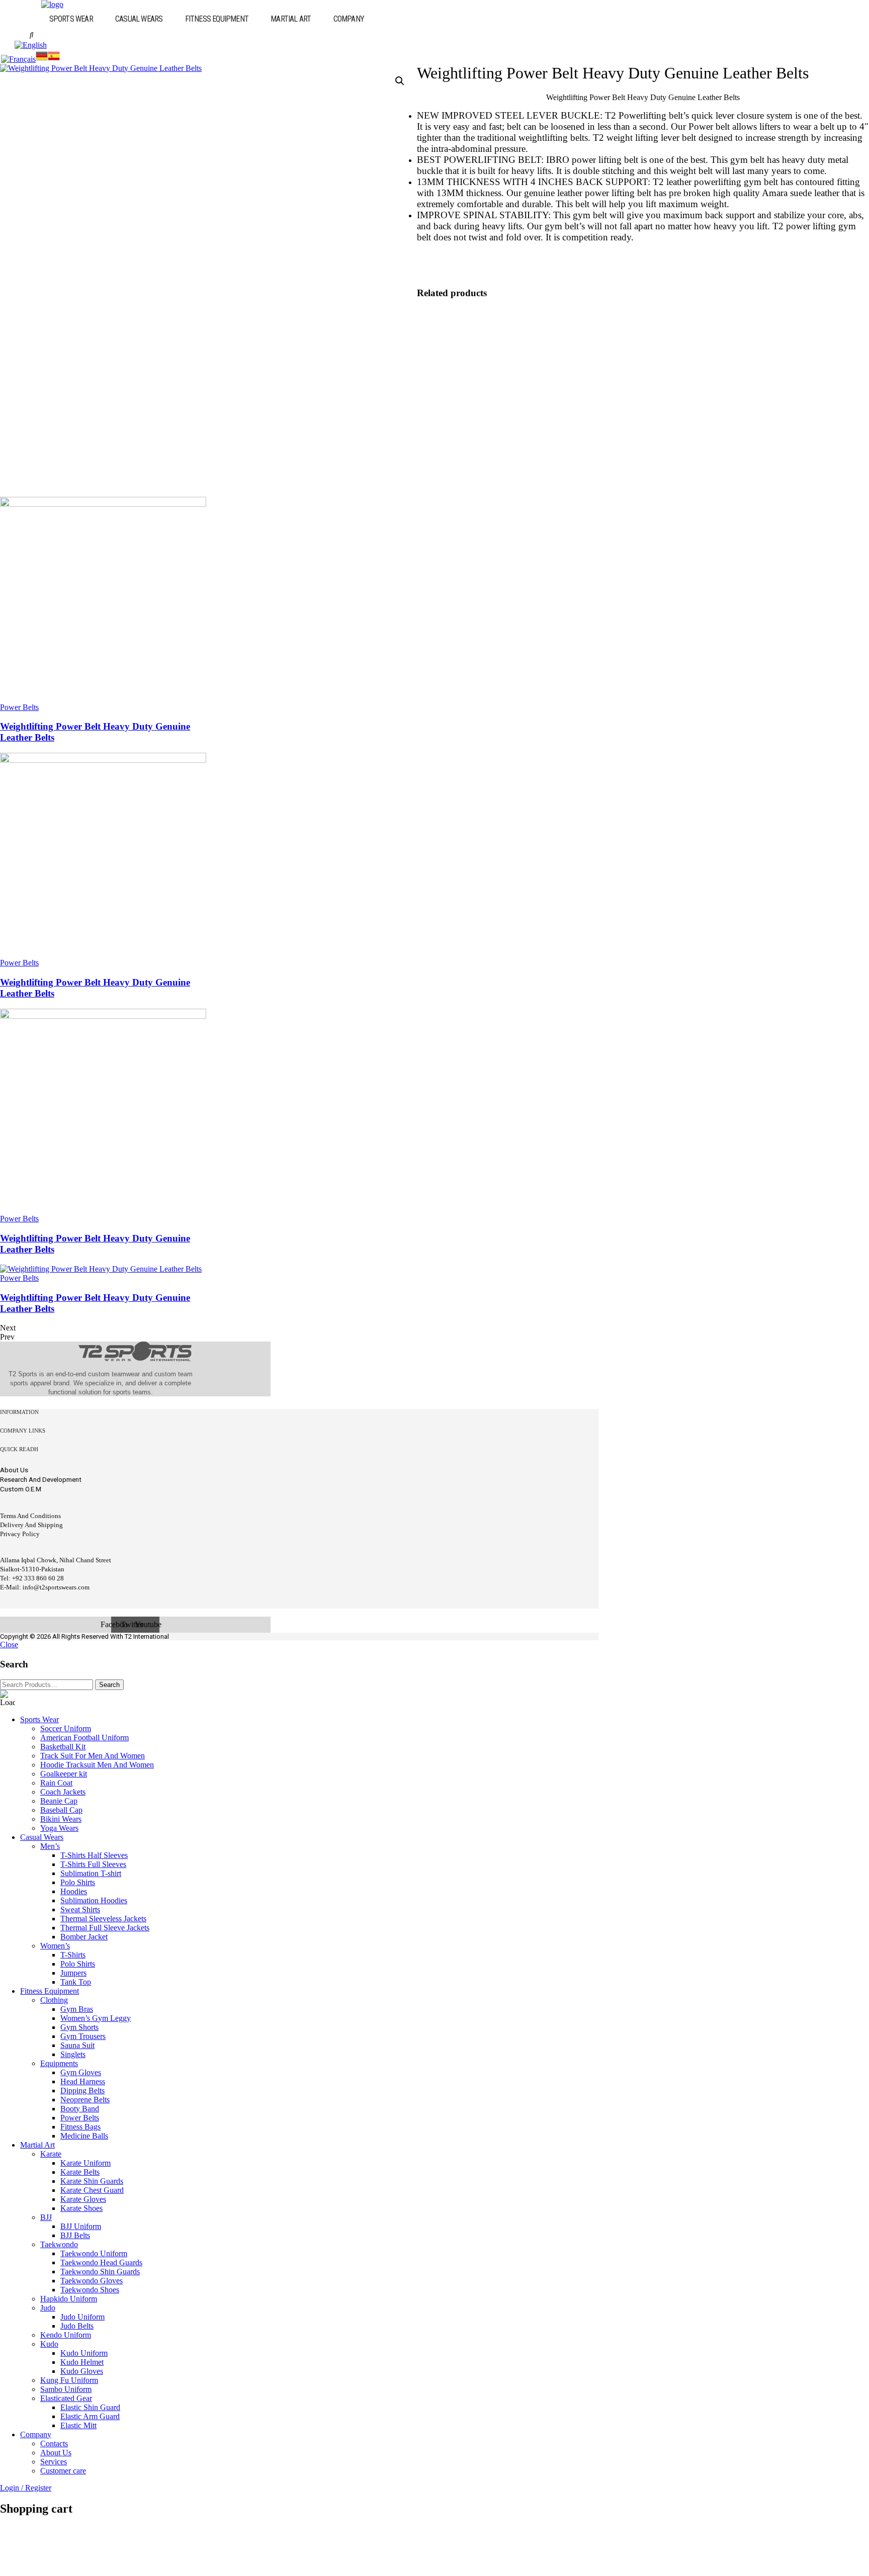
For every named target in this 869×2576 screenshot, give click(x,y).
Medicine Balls (84, 2136)
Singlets (73, 2054)
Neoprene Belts (85, 2100)
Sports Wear (71, 19)
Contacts (54, 2444)
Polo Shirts (78, 1882)
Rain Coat (56, 1783)
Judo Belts (77, 2326)
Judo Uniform (82, 2317)
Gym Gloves (81, 2072)
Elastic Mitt (78, 2425)
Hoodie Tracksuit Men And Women (97, 1765)
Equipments (59, 2063)
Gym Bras (77, 2009)
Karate (51, 2154)
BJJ (46, 2217)
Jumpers (73, 1973)
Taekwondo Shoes (90, 2290)
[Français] (18, 59)
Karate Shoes (81, 2208)
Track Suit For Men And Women (93, 1756)
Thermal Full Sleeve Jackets (105, 1928)
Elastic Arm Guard (90, 2416)
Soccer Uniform (66, 1728)
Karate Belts (80, 2172)
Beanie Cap (59, 1801)
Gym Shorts (79, 2027)
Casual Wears (139, 19)
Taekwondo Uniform (94, 2253)
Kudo (49, 2344)
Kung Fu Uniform (69, 2380)
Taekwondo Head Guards (101, 2262)
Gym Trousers (83, 2036)
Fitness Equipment (217, 19)
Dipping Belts (82, 2091)
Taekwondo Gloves (92, 2281)
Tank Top (76, 1982)
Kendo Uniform (66, 2335)
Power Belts (19, 707)
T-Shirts (73, 1955)
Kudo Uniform (84, 2353)
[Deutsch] (42, 59)
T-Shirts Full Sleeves (93, 1864)
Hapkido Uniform (69, 2299)
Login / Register (26, 2488)
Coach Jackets (63, 1792)
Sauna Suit (77, 2045)
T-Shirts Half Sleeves (94, 1855)
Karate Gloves (83, 2199)
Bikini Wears (61, 1819)
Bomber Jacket (84, 1937)
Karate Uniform (85, 2163)
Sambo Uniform (66, 2389)
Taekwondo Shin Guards (100, 2272)
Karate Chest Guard (92, 2190)
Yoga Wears (59, 1828)
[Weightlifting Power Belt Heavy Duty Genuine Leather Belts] (103, 504)
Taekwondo (59, 2244)
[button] (76, 19)
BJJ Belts (75, 2235)
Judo (48, 2308)
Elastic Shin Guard (90, 2407)
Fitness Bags (80, 2127)
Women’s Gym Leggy (96, 2018)
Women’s (55, 1946)
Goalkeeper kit (64, 1774)
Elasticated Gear (66, 2398)
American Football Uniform (84, 1738)
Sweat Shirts (80, 1909)
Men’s (50, 1846)
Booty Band (80, 2109)
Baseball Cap (61, 1810)
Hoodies (74, 1891)
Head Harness (83, 2081)
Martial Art (291, 19)
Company (349, 19)
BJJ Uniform (81, 2226)
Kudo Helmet (82, 2362)
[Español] (54, 59)
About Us (56, 2453)
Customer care (63, 2471)
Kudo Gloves (82, 2371)
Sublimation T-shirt (91, 1873)
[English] (31, 45)
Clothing (54, 2000)
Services (54, 2462)
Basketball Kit (63, 1747)
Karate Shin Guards (92, 2181)
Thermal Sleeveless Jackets (103, 1919)
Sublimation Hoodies (94, 1900)
